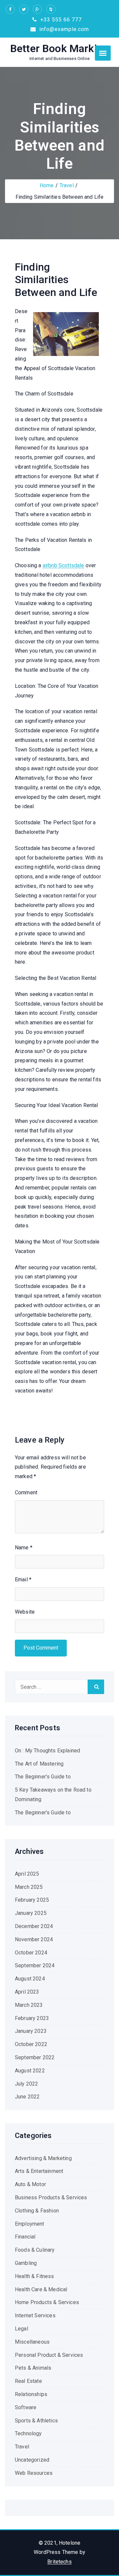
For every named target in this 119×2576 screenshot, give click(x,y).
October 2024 (31, 1953)
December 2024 (34, 1926)
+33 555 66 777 (60, 20)
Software (26, 2407)
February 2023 (32, 2018)
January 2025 (31, 1913)
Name (24, 1548)
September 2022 (35, 2057)
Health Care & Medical (41, 2289)
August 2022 (30, 2071)
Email (23, 1580)
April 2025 (27, 1874)
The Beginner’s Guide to (43, 1777)
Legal (21, 2329)
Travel (67, 185)
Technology (28, 2433)
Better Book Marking (59, 48)
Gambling (26, 2263)
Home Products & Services (47, 2302)
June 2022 (27, 2097)
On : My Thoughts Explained (47, 1751)
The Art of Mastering (39, 1764)
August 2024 (30, 1979)
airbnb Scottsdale (63, 565)
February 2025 (32, 1900)
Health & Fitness (35, 2276)
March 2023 (29, 2005)
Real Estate (28, 2381)
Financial (25, 2237)
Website (25, 1612)
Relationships (31, 2394)
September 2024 (35, 1965)
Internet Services (35, 2315)
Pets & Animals (33, 2368)
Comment (26, 1493)
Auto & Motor (30, 2184)
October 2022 (31, 2044)
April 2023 (27, 1992)
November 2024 (34, 1939)
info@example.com (63, 29)
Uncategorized (32, 2460)
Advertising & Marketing (43, 2158)
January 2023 (31, 2031)
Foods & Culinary (35, 2250)
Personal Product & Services (49, 2355)
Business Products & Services (51, 2197)
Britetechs (59, 2562)
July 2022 (26, 2084)
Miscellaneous (32, 2342)
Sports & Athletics (36, 2421)
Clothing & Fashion (37, 2211)
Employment (30, 2224)
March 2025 (29, 1887)
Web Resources (34, 2473)
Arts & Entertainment (39, 2171)
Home (47, 185)
